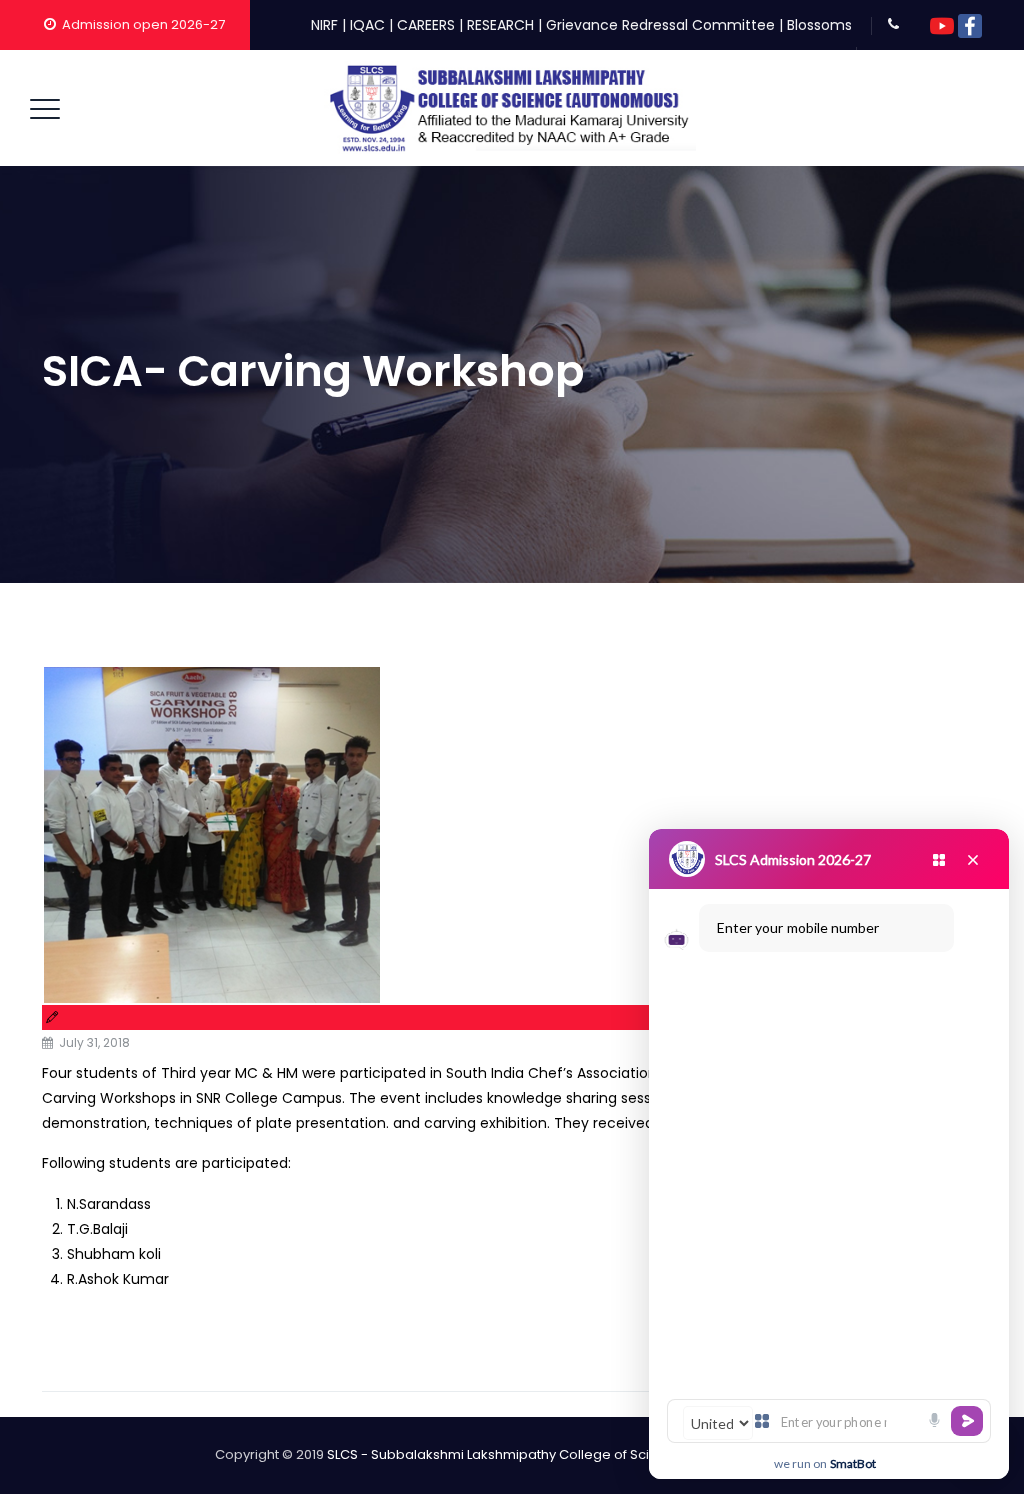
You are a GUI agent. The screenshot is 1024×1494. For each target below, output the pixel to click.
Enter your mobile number (798, 927)
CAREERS (426, 25)
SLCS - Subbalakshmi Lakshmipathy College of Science (505, 1454)
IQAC (367, 25)
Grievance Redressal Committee (660, 25)
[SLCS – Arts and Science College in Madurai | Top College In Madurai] (510, 108)
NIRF (324, 25)
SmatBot (853, 1463)
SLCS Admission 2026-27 (793, 859)
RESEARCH (500, 25)
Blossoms (819, 25)
